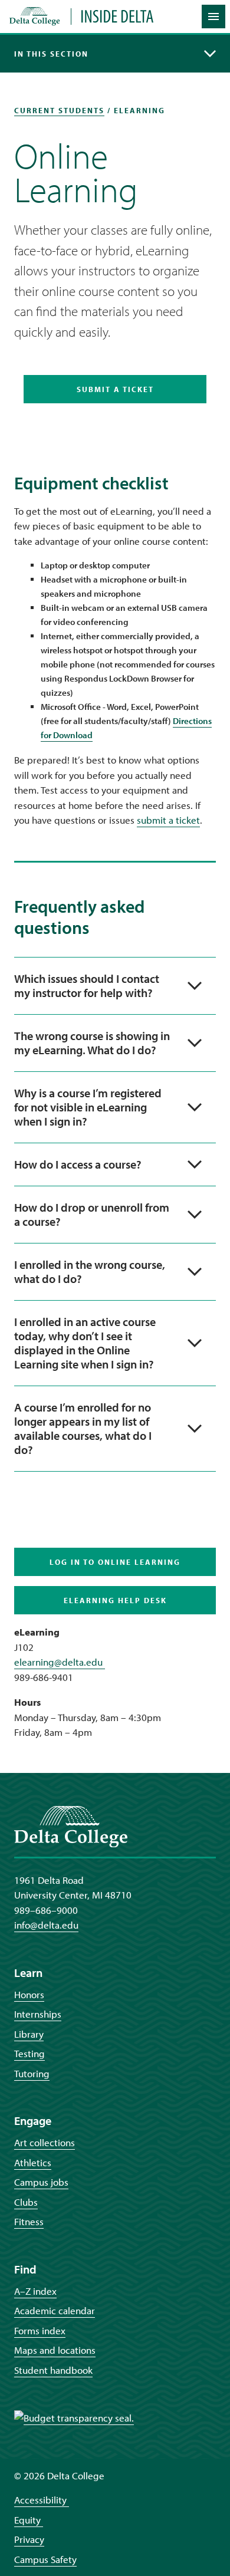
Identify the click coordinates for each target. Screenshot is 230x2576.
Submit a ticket (115, 389)
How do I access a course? (78, 1164)
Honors (29, 1994)
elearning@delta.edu (60, 1662)
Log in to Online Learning (115, 1562)
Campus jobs (41, 2182)
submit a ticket (168, 820)
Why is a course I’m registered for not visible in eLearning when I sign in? (88, 1107)
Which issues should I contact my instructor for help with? (87, 986)
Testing (29, 2053)
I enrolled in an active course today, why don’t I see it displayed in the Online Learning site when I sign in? (85, 1343)
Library (29, 2034)
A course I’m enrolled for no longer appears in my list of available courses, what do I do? (83, 1428)
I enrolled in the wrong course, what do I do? (90, 1271)
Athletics (33, 2162)
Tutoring (32, 2073)
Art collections (45, 2142)
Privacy (29, 2539)
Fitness (29, 2221)
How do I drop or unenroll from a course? (92, 1214)
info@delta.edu (46, 1925)
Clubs (26, 2202)
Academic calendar (55, 2310)
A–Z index (35, 2291)
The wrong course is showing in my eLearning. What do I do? (92, 1043)
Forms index (40, 2330)
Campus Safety (45, 2559)
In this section (51, 54)
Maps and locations (55, 2350)
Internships (38, 2014)
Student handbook (53, 2370)
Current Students (59, 110)
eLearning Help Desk (115, 1600)
